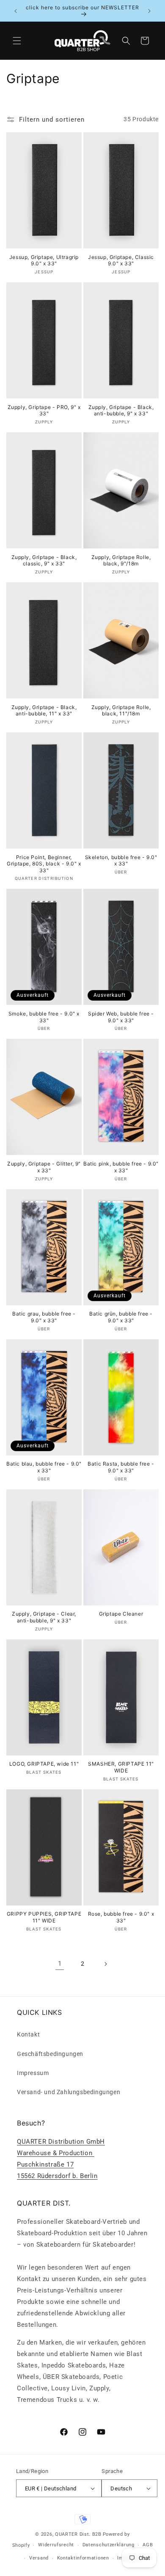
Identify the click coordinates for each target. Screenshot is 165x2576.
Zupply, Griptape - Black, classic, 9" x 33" (44, 561)
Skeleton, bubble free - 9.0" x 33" (121, 861)
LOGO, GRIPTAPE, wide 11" (44, 1764)
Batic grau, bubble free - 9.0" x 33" (44, 1317)
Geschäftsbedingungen (50, 2054)
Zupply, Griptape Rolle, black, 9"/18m (121, 561)
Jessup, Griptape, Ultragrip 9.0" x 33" (44, 260)
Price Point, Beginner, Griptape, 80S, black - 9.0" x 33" (44, 864)
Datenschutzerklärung (109, 2545)
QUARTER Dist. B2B (78, 2534)
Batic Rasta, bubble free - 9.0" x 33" (121, 1467)
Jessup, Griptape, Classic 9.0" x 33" (121, 260)
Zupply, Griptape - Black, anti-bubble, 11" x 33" (44, 711)
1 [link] (60, 1964)
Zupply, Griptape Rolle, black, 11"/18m (121, 711)
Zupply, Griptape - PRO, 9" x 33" (44, 410)
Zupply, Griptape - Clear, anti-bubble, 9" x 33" (44, 1617)
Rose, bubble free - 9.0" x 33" (121, 1917)
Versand (39, 2558)
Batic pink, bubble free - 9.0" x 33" (121, 1167)
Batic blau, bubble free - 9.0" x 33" (44, 1467)
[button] (17, 41)
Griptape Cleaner (121, 1614)
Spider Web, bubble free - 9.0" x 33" (121, 1017)
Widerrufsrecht (56, 2545)
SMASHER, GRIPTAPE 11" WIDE (121, 1767)
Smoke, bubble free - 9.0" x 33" (44, 1017)
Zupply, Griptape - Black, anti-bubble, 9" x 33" (121, 410)
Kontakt (28, 2034)
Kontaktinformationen (83, 2558)
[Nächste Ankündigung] (149, 11)
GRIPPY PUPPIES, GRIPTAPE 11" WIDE (44, 1917)
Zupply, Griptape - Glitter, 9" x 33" (44, 1167)
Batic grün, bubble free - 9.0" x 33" (121, 1317)
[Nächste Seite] (105, 1964)
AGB (148, 2545)
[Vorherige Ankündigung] (16, 11)
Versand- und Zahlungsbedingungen (69, 2092)
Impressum (33, 2073)
